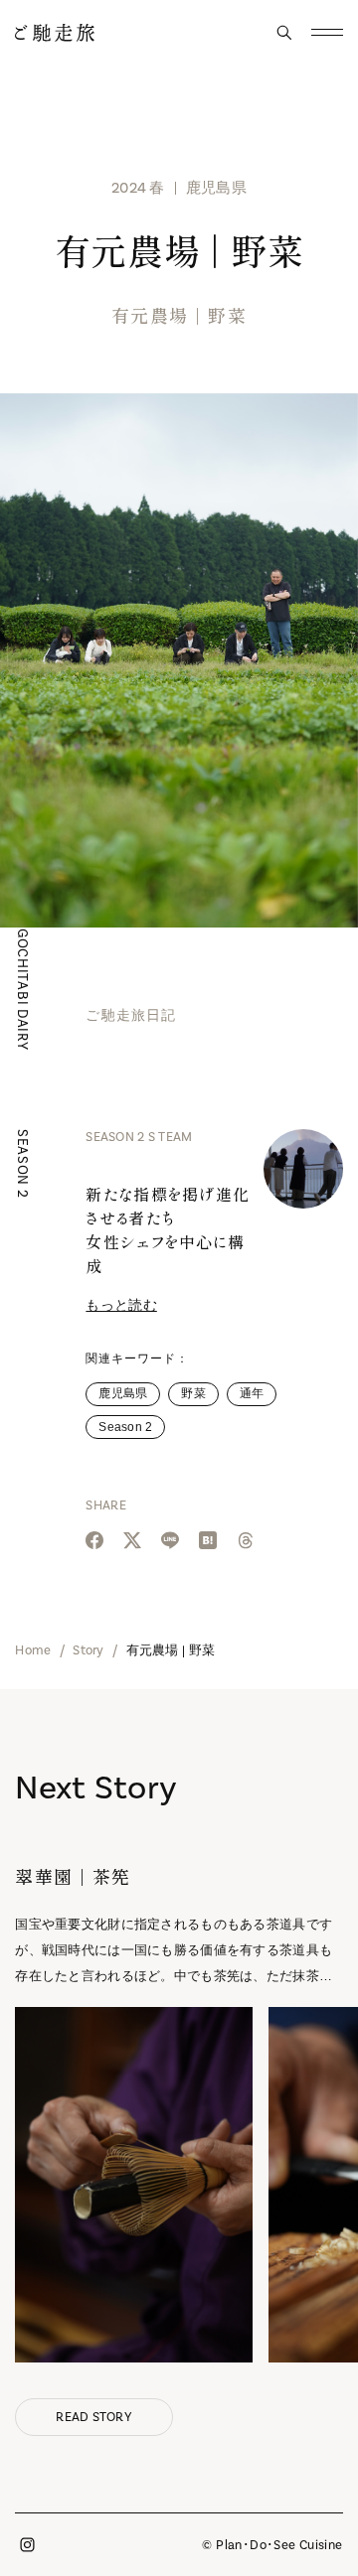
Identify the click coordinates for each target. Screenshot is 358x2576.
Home (33, 1650)
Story (88, 1650)
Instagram (27, 2545)
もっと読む (121, 1305)
